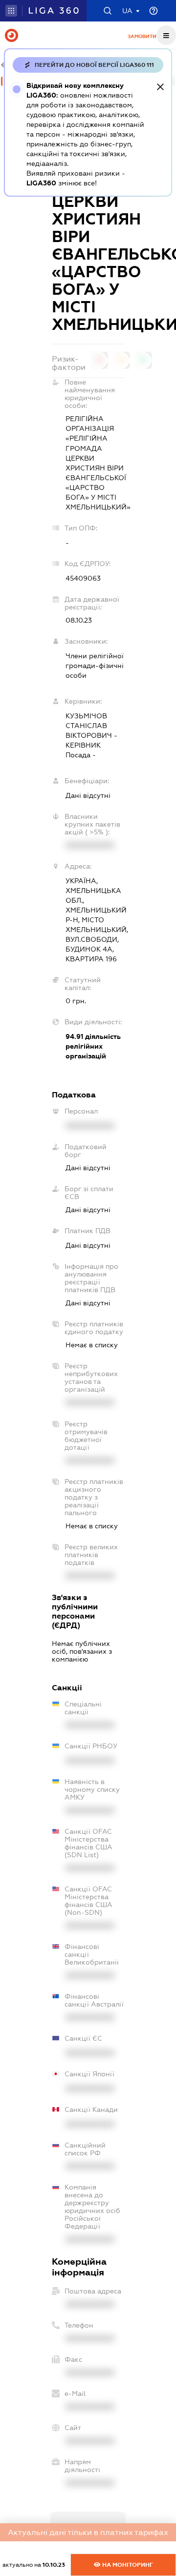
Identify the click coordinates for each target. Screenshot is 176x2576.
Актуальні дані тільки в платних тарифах (88, 2532)
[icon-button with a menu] (166, 35)
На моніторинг (127, 2565)
